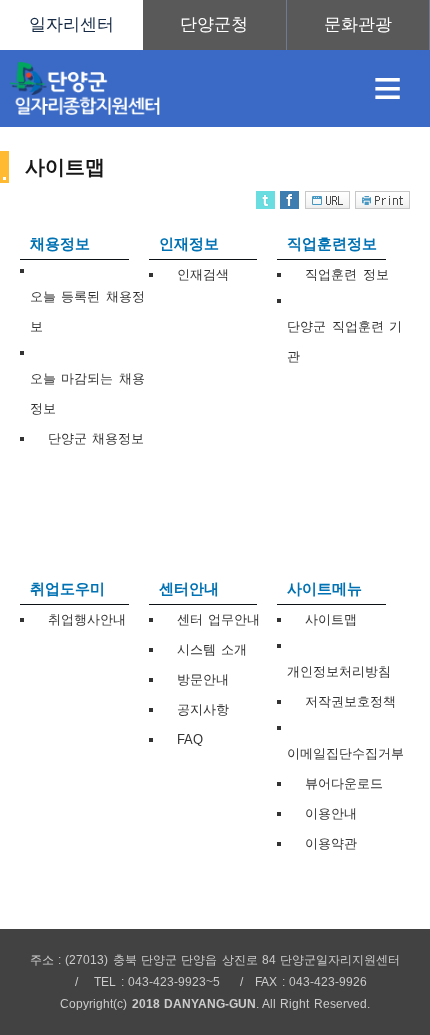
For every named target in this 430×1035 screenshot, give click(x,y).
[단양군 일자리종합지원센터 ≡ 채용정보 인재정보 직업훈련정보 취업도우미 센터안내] (215, 25)
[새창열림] (214, 25)
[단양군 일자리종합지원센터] (172, 88)
